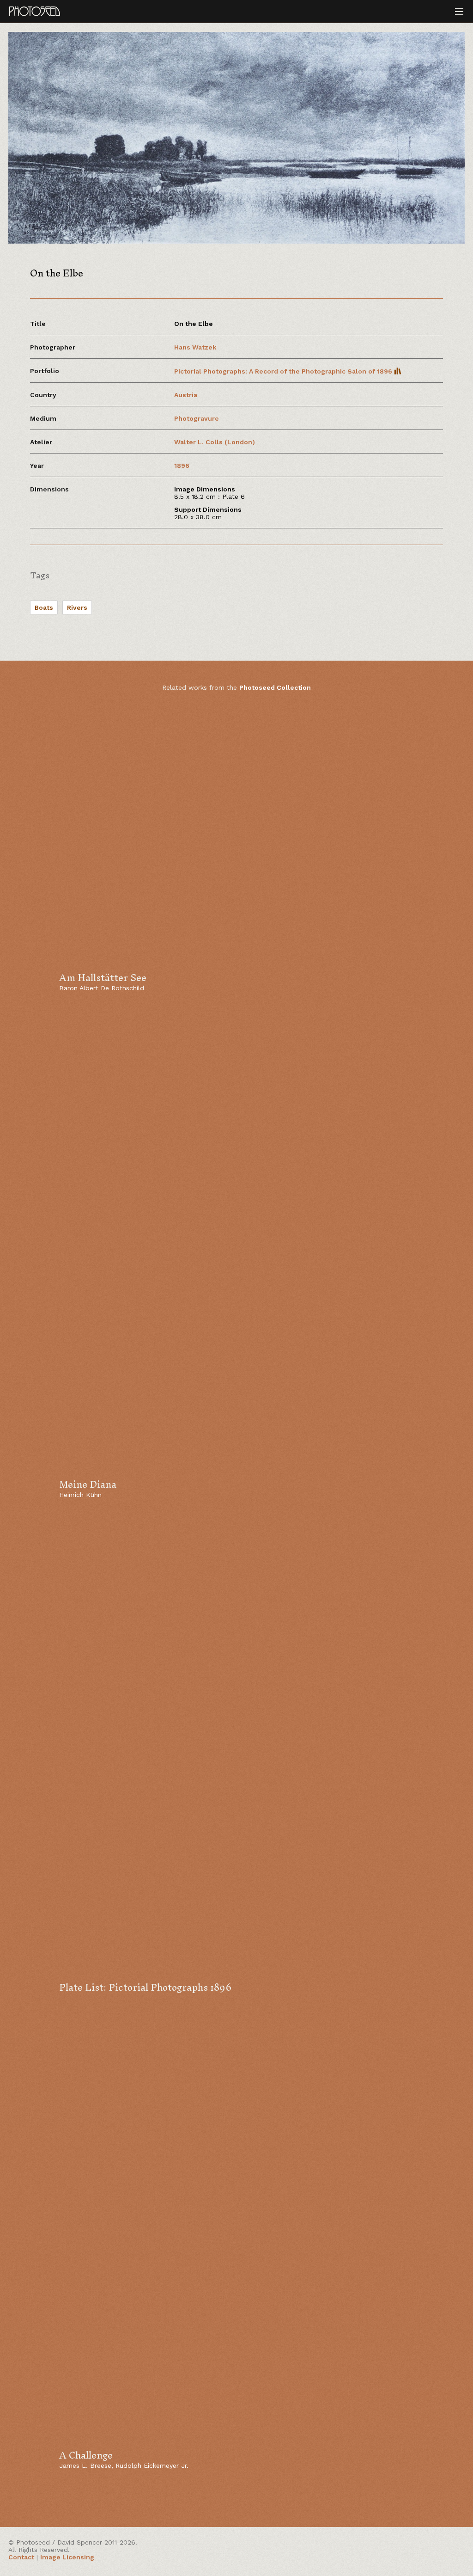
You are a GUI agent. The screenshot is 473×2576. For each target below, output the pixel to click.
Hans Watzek (195, 347)
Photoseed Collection (275, 687)
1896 (182, 466)
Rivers (77, 607)
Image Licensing (67, 2557)
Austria (186, 395)
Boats (44, 607)
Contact (21, 2557)
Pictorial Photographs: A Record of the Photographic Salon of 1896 (284, 371)
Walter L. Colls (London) (215, 442)
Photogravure (197, 418)
